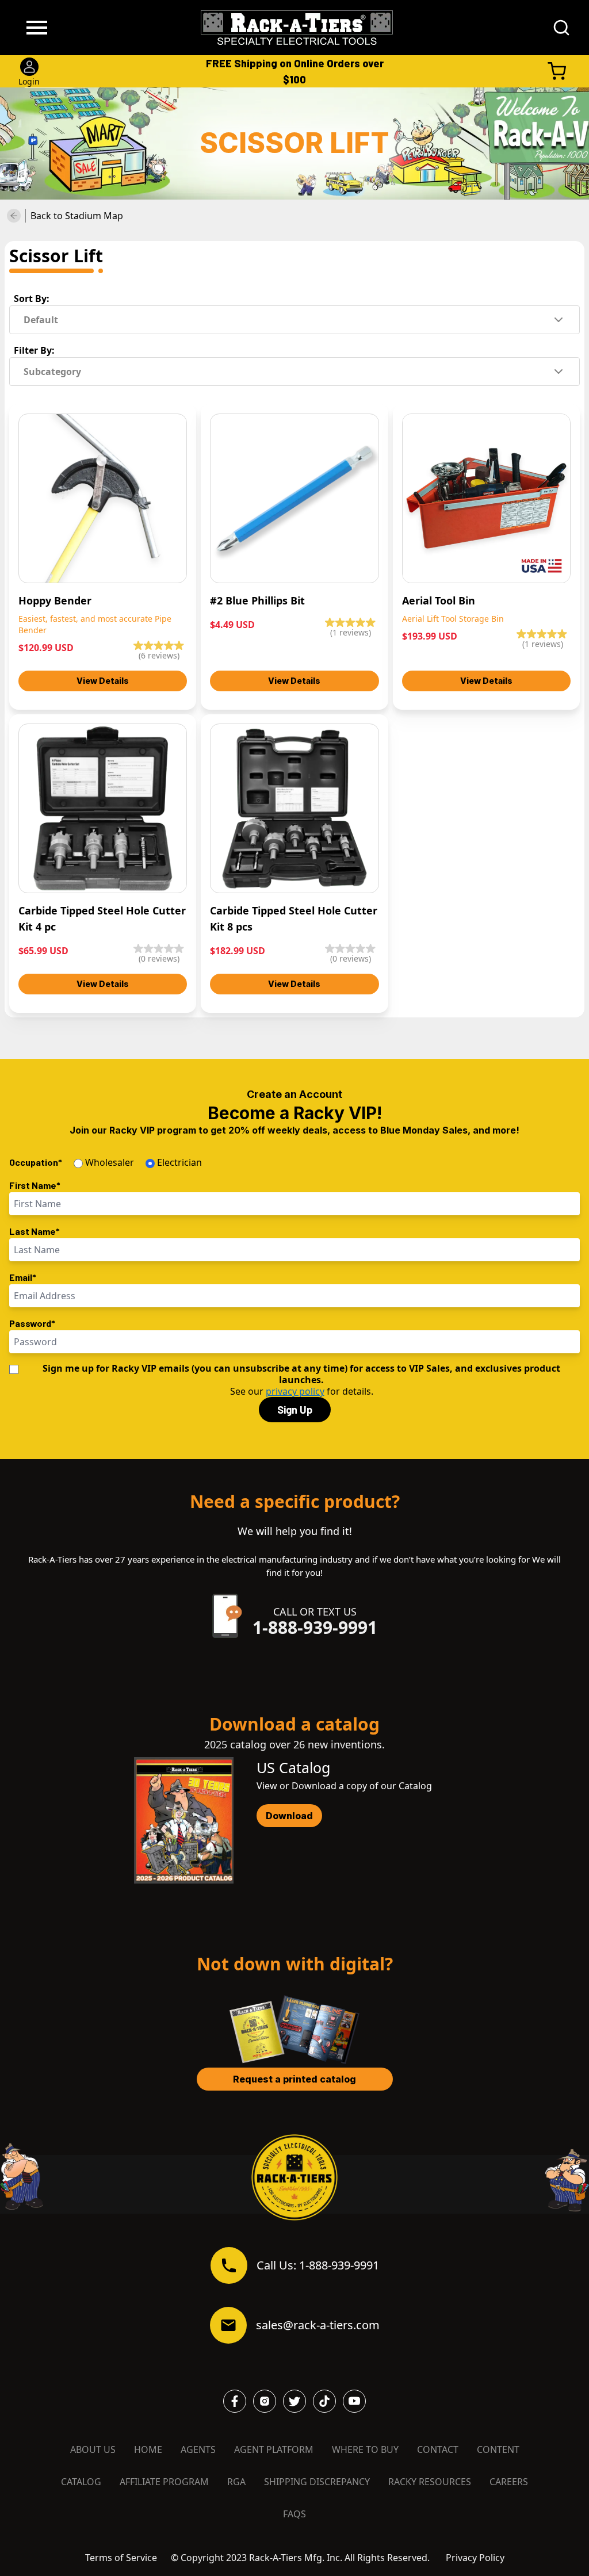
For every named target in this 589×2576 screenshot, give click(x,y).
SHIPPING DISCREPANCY (317, 2482)
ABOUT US (93, 2449)
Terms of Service (121, 2558)
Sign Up (295, 1410)
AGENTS (198, 2449)
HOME (148, 2449)
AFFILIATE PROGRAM (164, 2482)
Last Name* (35, 1231)
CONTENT (498, 2449)
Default (41, 320)
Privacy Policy (475, 2558)
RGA (236, 2482)
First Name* (35, 1185)
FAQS (294, 2514)
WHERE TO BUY (365, 2449)
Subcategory (52, 372)
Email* (23, 1277)
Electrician (179, 1162)
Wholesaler (110, 1162)
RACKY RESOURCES (430, 2482)
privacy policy (295, 1391)
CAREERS (509, 2482)
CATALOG (81, 2482)
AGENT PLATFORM (274, 2449)
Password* (32, 1323)
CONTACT (438, 2449)
